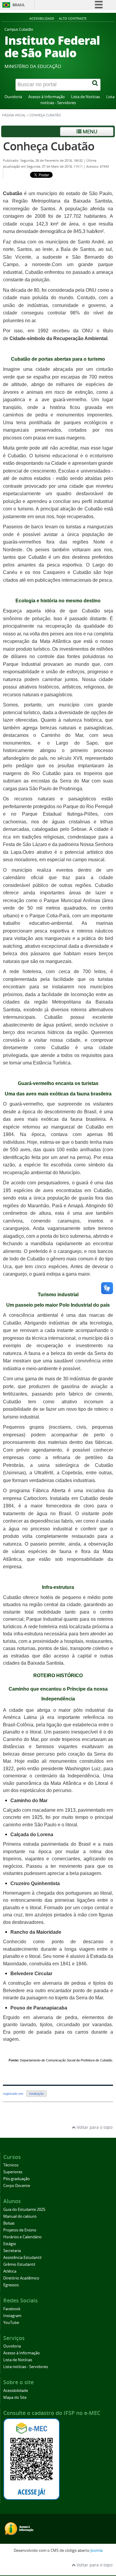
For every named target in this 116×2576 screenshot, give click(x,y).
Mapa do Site (15, 2397)
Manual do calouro (20, 2216)
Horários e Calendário (22, 2237)
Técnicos (11, 2165)
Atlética (10, 2271)
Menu (89, 131)
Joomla (97, 2550)
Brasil (19, 5)
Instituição (36, 2094)
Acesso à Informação (47, 97)
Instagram (12, 2316)
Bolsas (9, 2223)
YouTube (11, 2323)
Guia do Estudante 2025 (24, 2210)
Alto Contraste (73, 18)
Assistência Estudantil (22, 2258)
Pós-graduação (17, 2179)
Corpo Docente (17, 2186)
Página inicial (14, 115)
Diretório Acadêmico (21, 2278)
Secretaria (12, 2251)
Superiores (13, 2172)
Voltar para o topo (94, 2127)
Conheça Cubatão (49, 146)
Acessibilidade (42, 18)
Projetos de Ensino (20, 2230)
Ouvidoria (13, 97)
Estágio (10, 2244)
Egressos (11, 2285)
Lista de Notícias (86, 97)
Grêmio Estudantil (19, 2264)
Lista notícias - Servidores (26, 2367)
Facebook (12, 2309)
